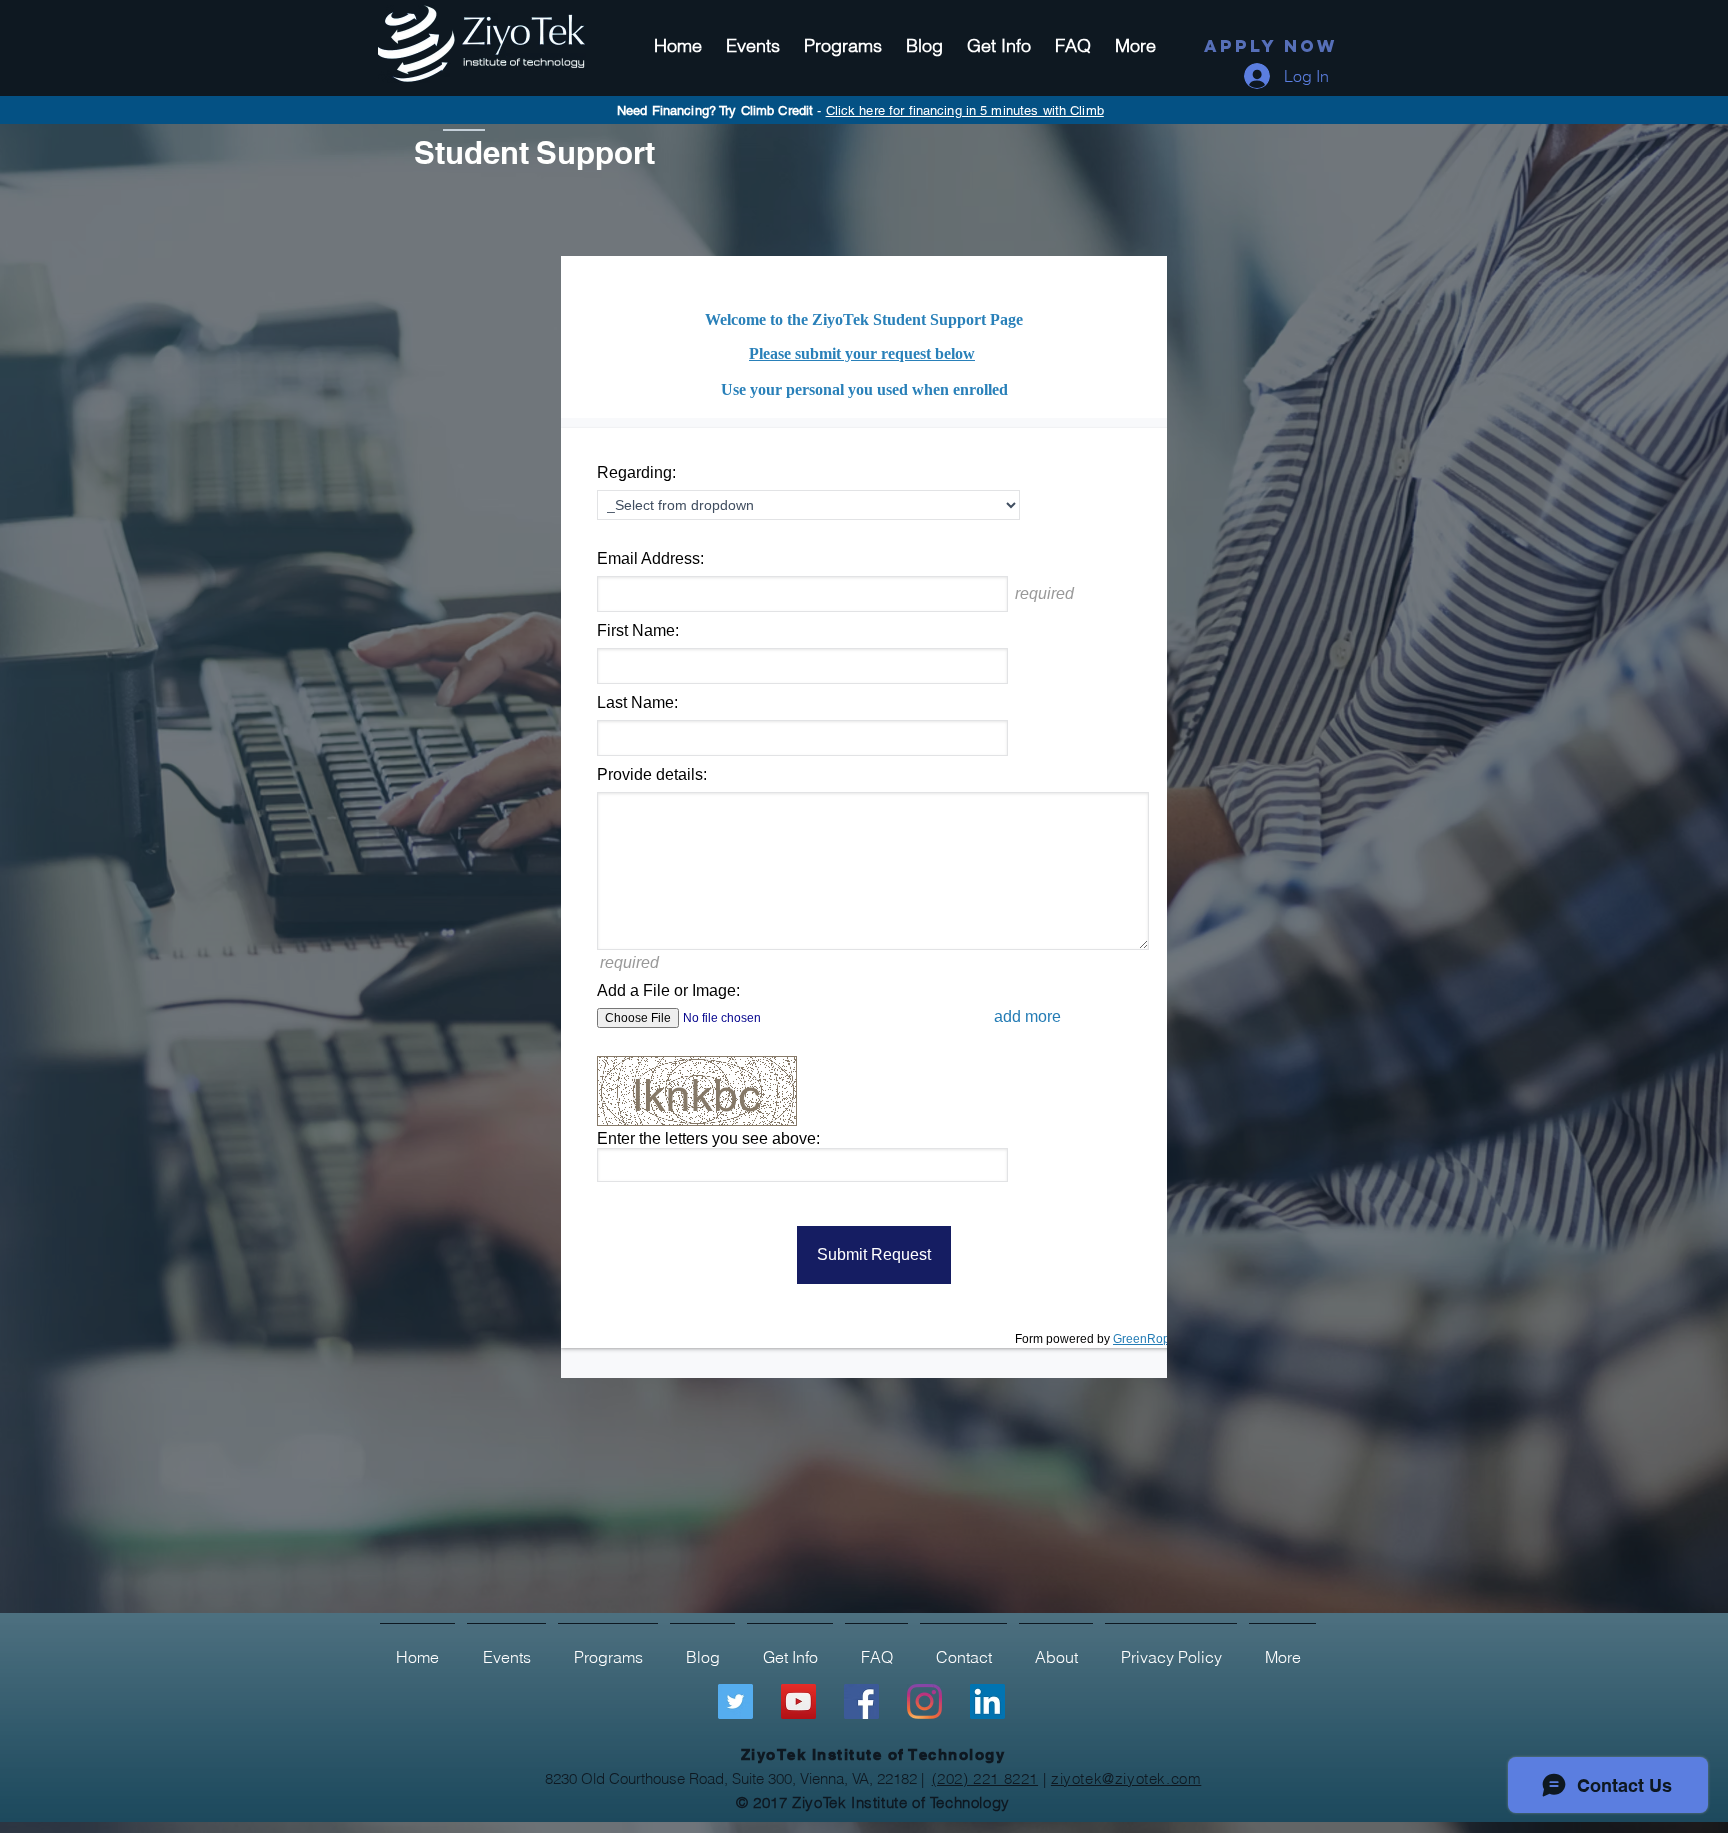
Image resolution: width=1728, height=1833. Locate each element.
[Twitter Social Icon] (735, 1701)
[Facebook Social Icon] (861, 1701)
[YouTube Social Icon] (798, 1701)
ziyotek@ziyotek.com (1126, 1778)
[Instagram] (924, 1701)
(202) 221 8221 (985, 1778)
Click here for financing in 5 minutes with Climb (965, 110)
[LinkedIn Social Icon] (987, 1701)
